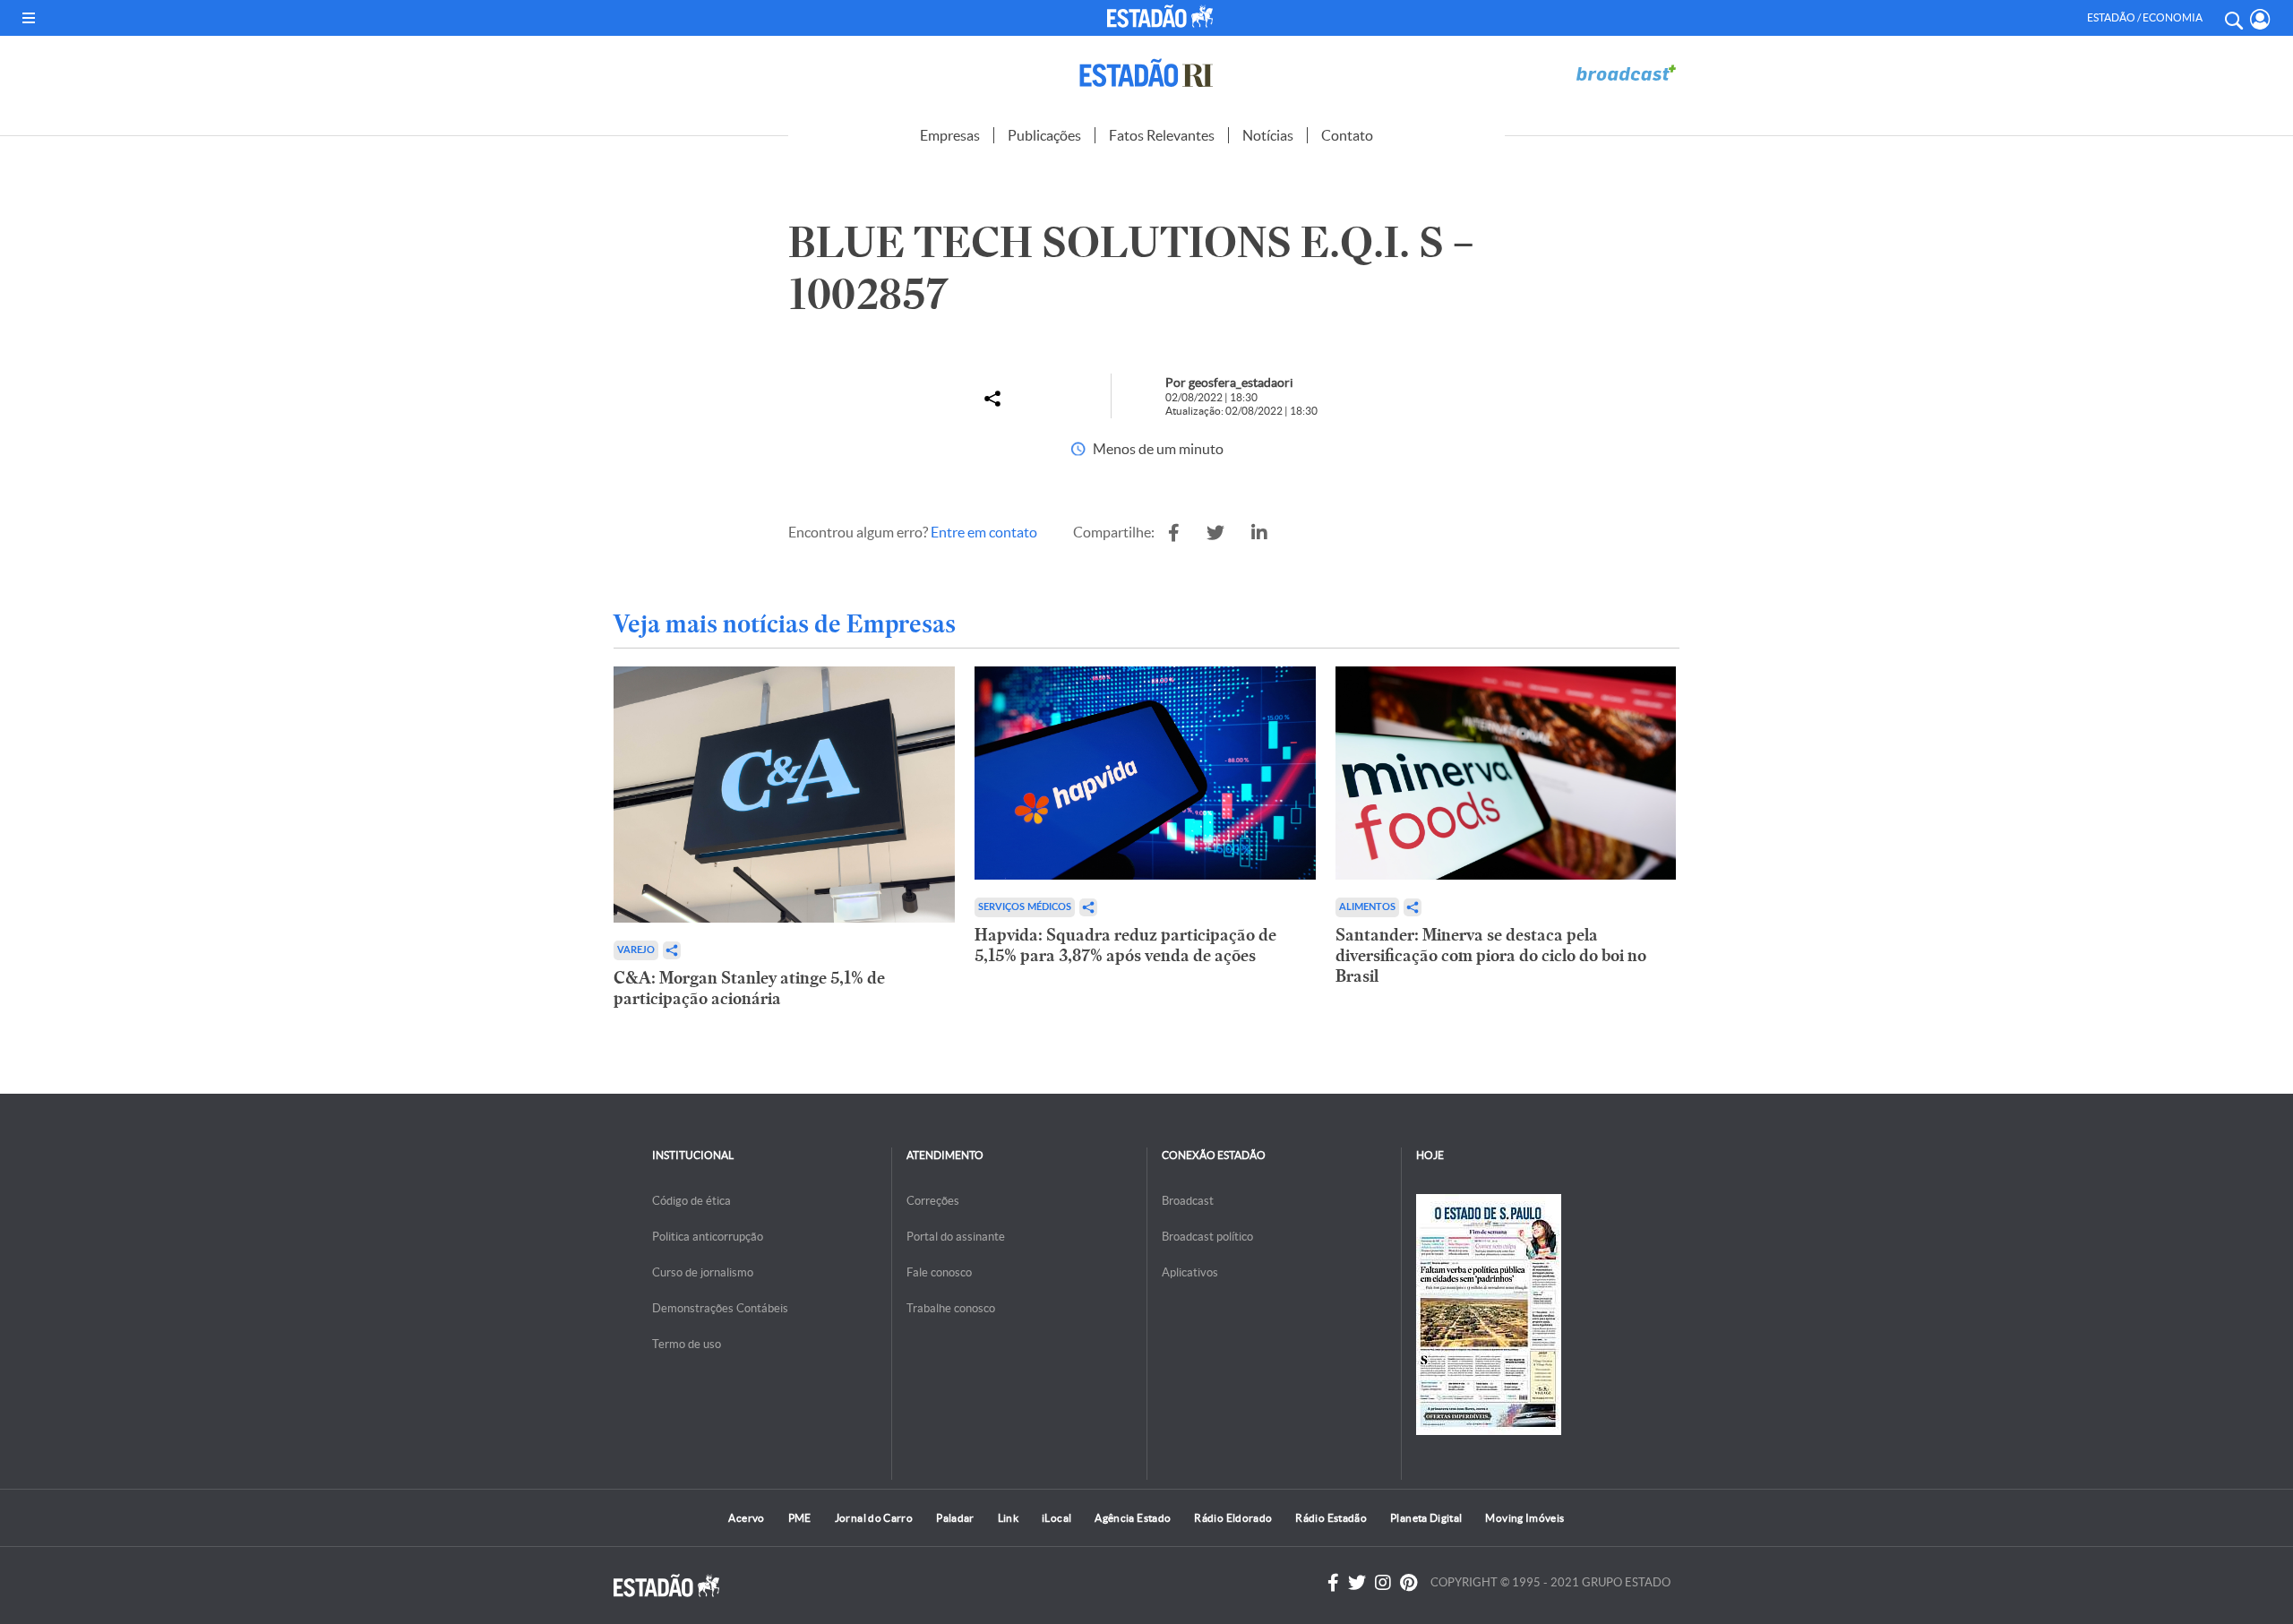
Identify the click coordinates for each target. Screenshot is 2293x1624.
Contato (1347, 135)
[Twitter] (1357, 1583)
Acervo (746, 1518)
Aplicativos (1190, 1272)
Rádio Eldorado (1233, 1518)
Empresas (950, 135)
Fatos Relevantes (1162, 135)
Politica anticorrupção (708, 1237)
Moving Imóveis (1524, 1518)
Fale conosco (939, 1272)
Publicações (1044, 135)
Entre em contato (984, 532)
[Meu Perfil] (2260, 19)
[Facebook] (1333, 1583)
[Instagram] (1383, 1583)
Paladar (955, 1518)
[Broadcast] (1626, 73)
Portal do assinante (956, 1237)
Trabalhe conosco (951, 1308)
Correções (933, 1201)
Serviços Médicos (1025, 907)
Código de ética (691, 1201)
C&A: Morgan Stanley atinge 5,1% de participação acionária (749, 988)
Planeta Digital (1426, 1518)
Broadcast (1188, 1201)
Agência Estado (1133, 1518)
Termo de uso (687, 1344)
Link (1008, 1518)
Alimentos (1367, 907)
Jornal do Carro (874, 1518)
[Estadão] (1164, 16)
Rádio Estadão (1331, 1518)
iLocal (1056, 1518)
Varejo (636, 950)
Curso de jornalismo (703, 1272)
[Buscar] (2233, 18)
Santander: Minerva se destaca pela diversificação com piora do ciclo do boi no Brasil (1491, 955)
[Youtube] (1408, 1583)
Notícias (1268, 135)
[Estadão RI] (1146, 73)
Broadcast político (1207, 1237)
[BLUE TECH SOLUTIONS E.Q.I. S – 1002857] (1174, 533)
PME (800, 1518)
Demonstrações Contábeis (720, 1308)
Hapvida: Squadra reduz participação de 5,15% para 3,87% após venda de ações (1125, 945)
